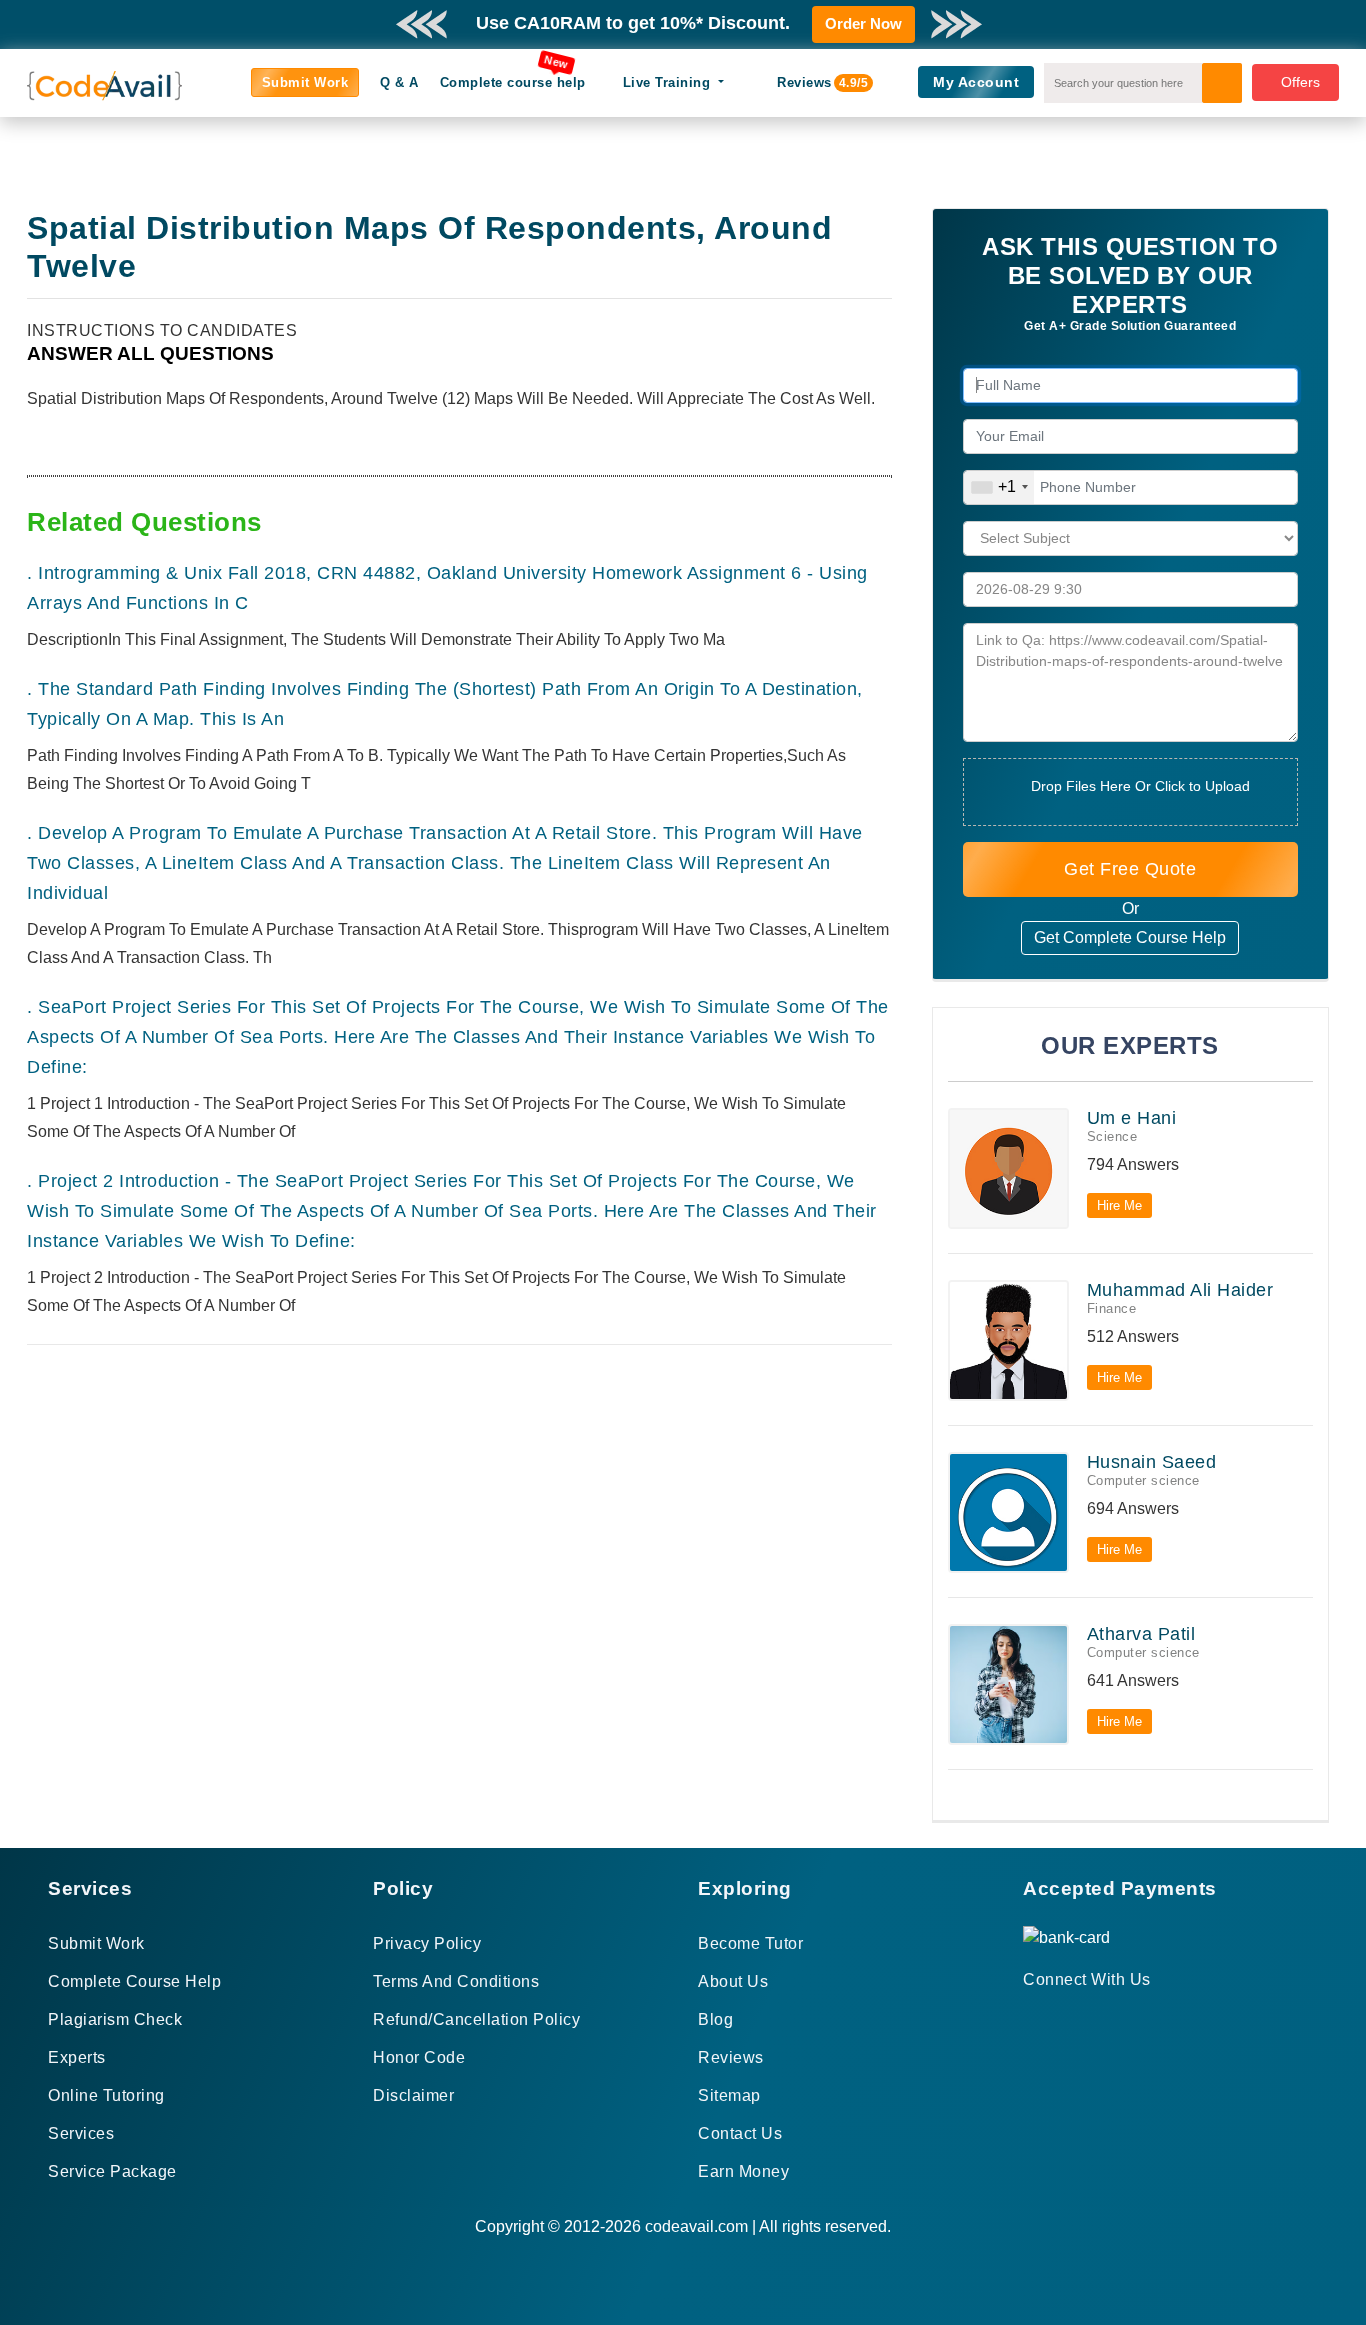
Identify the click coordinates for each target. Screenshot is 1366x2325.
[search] (1222, 83)
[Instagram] (1078, 2015)
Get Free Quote (1130, 869)
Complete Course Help (134, 1981)
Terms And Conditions (456, 1981)
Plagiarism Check (115, 2019)
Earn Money (743, 2171)
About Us (733, 1981)
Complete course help (513, 82)
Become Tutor (750, 1943)
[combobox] (999, 487)
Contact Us (740, 2133)
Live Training (669, 82)
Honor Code (419, 2057)
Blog (715, 2019)
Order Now (863, 23)
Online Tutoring (106, 2095)
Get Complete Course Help (1130, 937)
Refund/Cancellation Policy (476, 2019)
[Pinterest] (1054, 2015)
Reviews (812, 82)
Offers (1300, 82)
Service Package (112, 2171)
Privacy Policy (427, 1943)
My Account (976, 82)
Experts (77, 2057)
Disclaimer (413, 2095)
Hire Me (1119, 1205)
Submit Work (305, 82)
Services (81, 2133)
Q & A (399, 82)
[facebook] (1029, 2015)
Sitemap (729, 2095)
